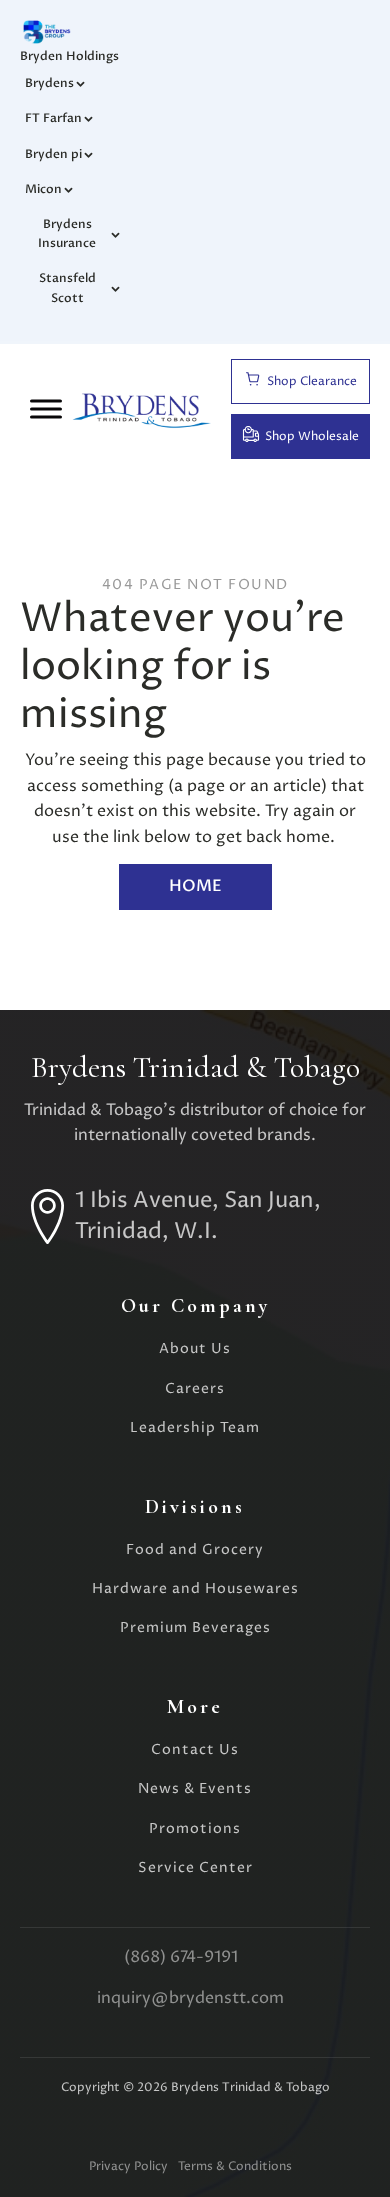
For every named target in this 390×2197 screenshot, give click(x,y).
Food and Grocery (195, 1549)
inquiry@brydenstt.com (190, 1998)
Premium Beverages (195, 1627)
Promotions (195, 1828)
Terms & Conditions (235, 2166)
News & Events (195, 1788)
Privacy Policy (128, 2166)
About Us (195, 1348)
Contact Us (195, 1749)
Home (195, 886)
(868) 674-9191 (181, 1957)
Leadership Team (195, 1427)
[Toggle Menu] (46, 408)
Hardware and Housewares (195, 1588)
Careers (195, 1388)
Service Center (195, 1867)
